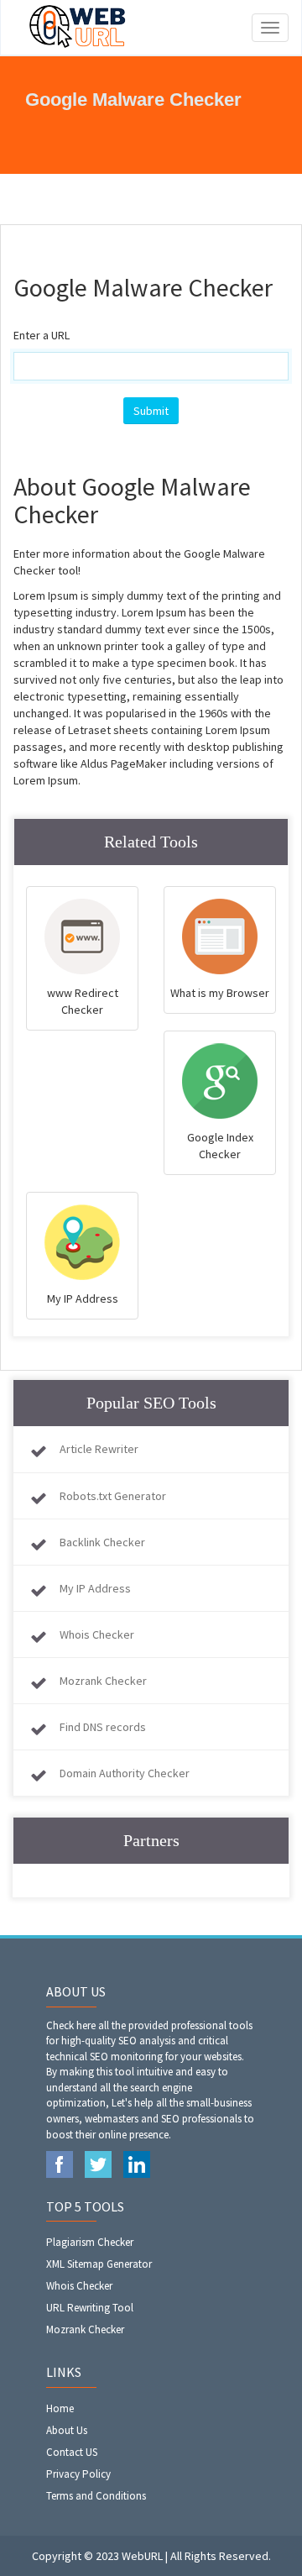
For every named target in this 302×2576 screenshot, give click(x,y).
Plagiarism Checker (90, 2242)
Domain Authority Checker (125, 1773)
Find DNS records (103, 1727)
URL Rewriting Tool (90, 2308)
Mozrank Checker (103, 1681)
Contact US (72, 2452)
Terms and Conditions (96, 2496)
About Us (67, 2430)
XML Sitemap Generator (99, 2264)
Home (60, 2408)
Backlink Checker (102, 1542)
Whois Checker (97, 1634)
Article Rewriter (99, 1449)
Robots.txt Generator (113, 1496)
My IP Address (95, 1588)
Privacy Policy (78, 2474)
